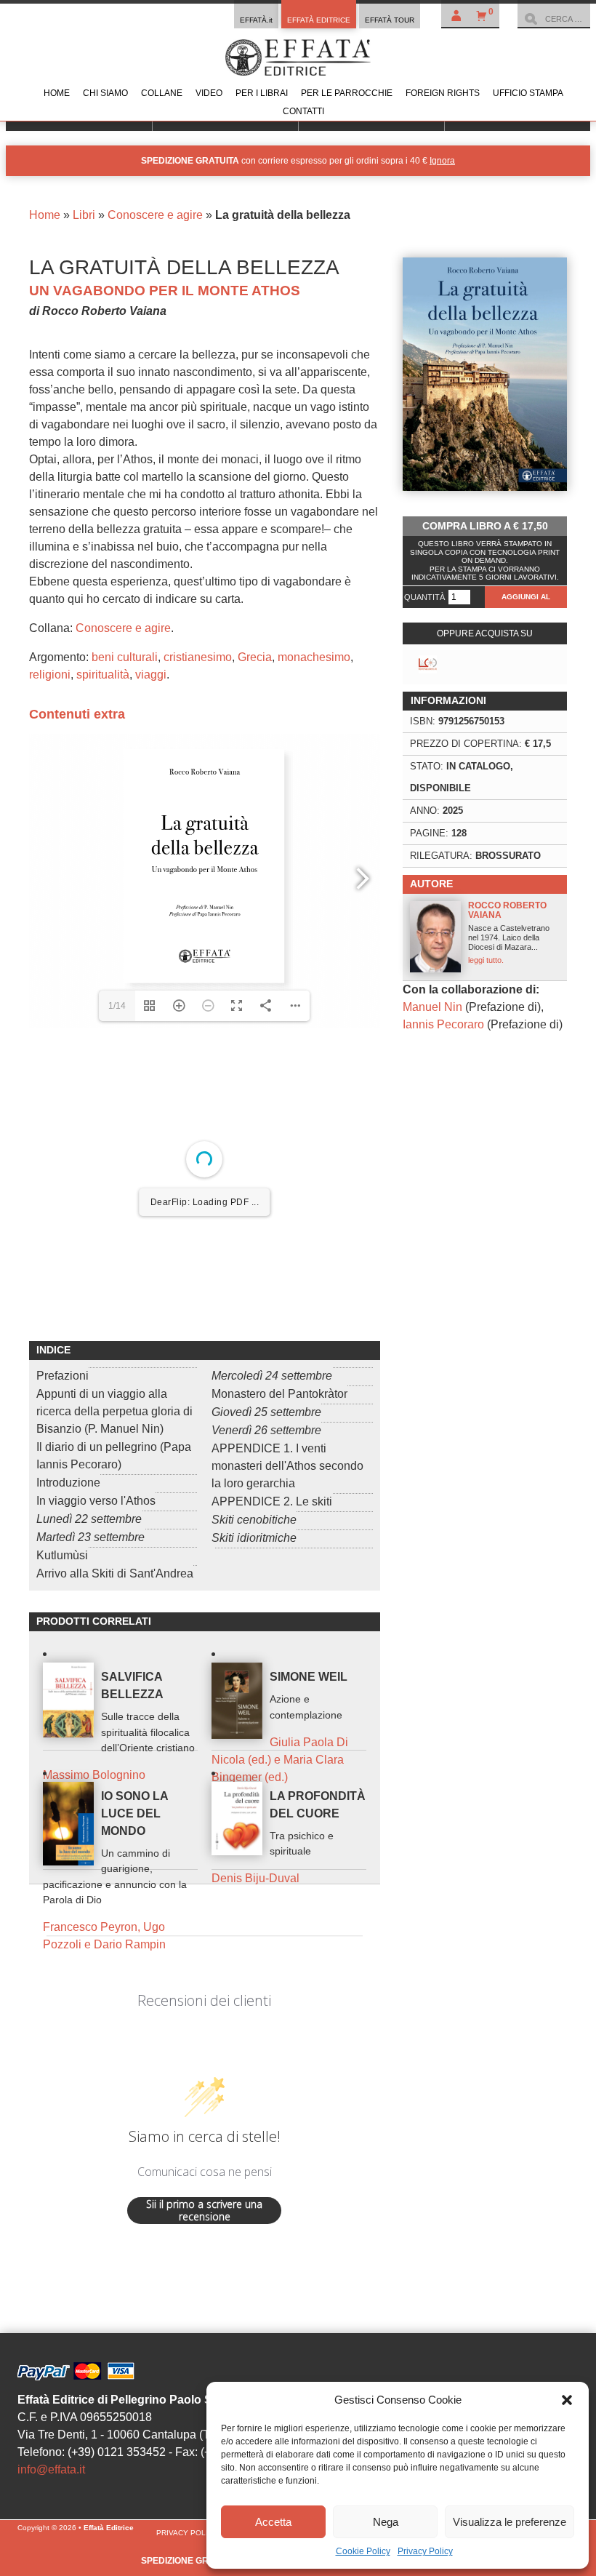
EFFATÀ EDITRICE (319, 20)
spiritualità (103, 675)
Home (57, 93)
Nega (386, 2522)
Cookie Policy (363, 2551)
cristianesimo (198, 657)
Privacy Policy (425, 2551)
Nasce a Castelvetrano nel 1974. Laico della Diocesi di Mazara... (509, 932)
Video (209, 93)
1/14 (117, 1006)
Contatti (303, 111)
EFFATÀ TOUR (390, 20)
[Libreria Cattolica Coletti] (428, 664)
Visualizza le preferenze (510, 2522)
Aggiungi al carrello (526, 600)
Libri (84, 215)
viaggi (151, 675)
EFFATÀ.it (256, 20)
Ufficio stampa (528, 93)
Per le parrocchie (347, 93)
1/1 (117, 1537)
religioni (50, 675)
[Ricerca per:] (554, 19)
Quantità (424, 597)
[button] (567, 2400)
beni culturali (125, 657)
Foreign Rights (443, 93)
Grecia (255, 657)
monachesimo (314, 657)
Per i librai (262, 93)
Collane (162, 93)
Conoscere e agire (155, 215)
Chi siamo (105, 93)
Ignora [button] (442, 161)
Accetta (273, 2522)
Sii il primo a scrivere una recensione (204, 2451)
